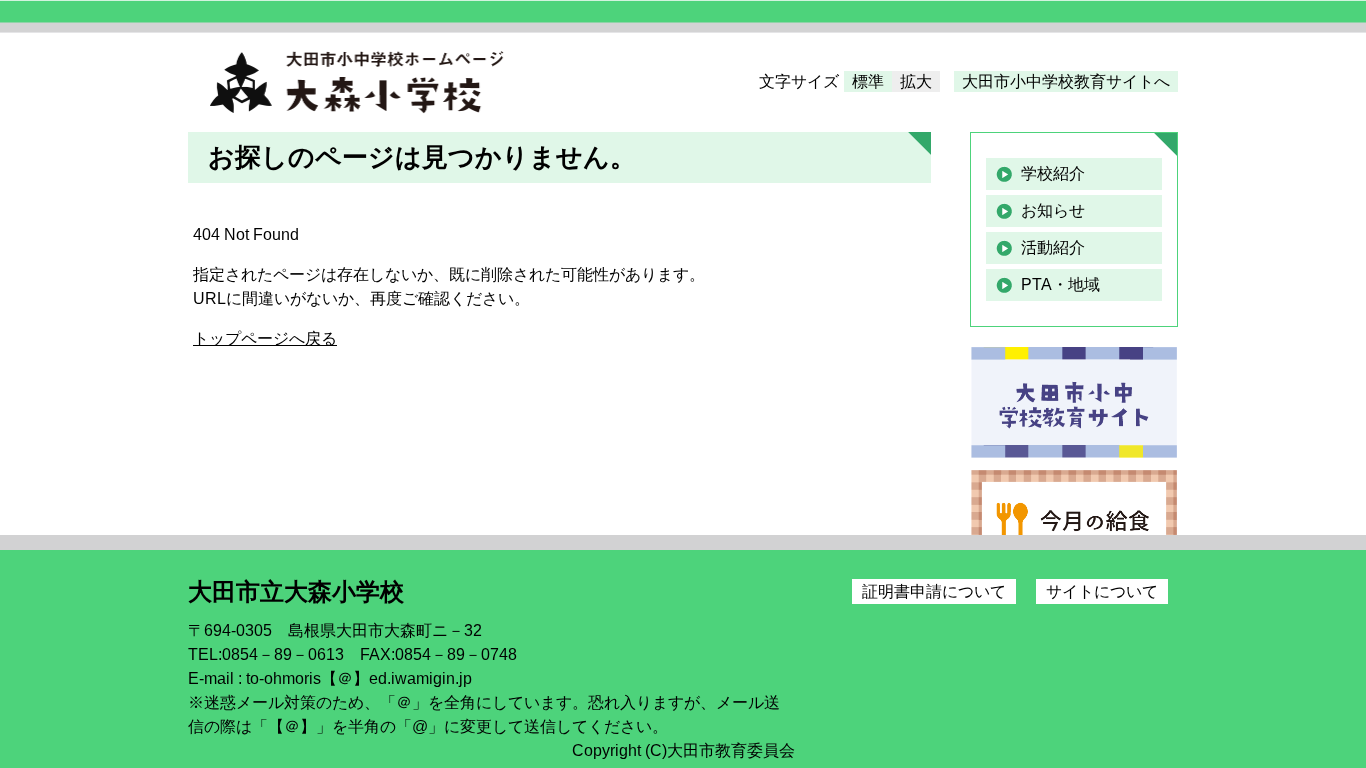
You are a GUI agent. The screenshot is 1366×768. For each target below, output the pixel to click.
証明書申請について (934, 591)
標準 (868, 81)
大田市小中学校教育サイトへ (1066, 81)
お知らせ (1053, 210)
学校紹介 (1053, 173)
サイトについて (1102, 591)
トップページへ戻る (265, 338)
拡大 (916, 81)
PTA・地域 (1060, 284)
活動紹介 (1053, 247)
